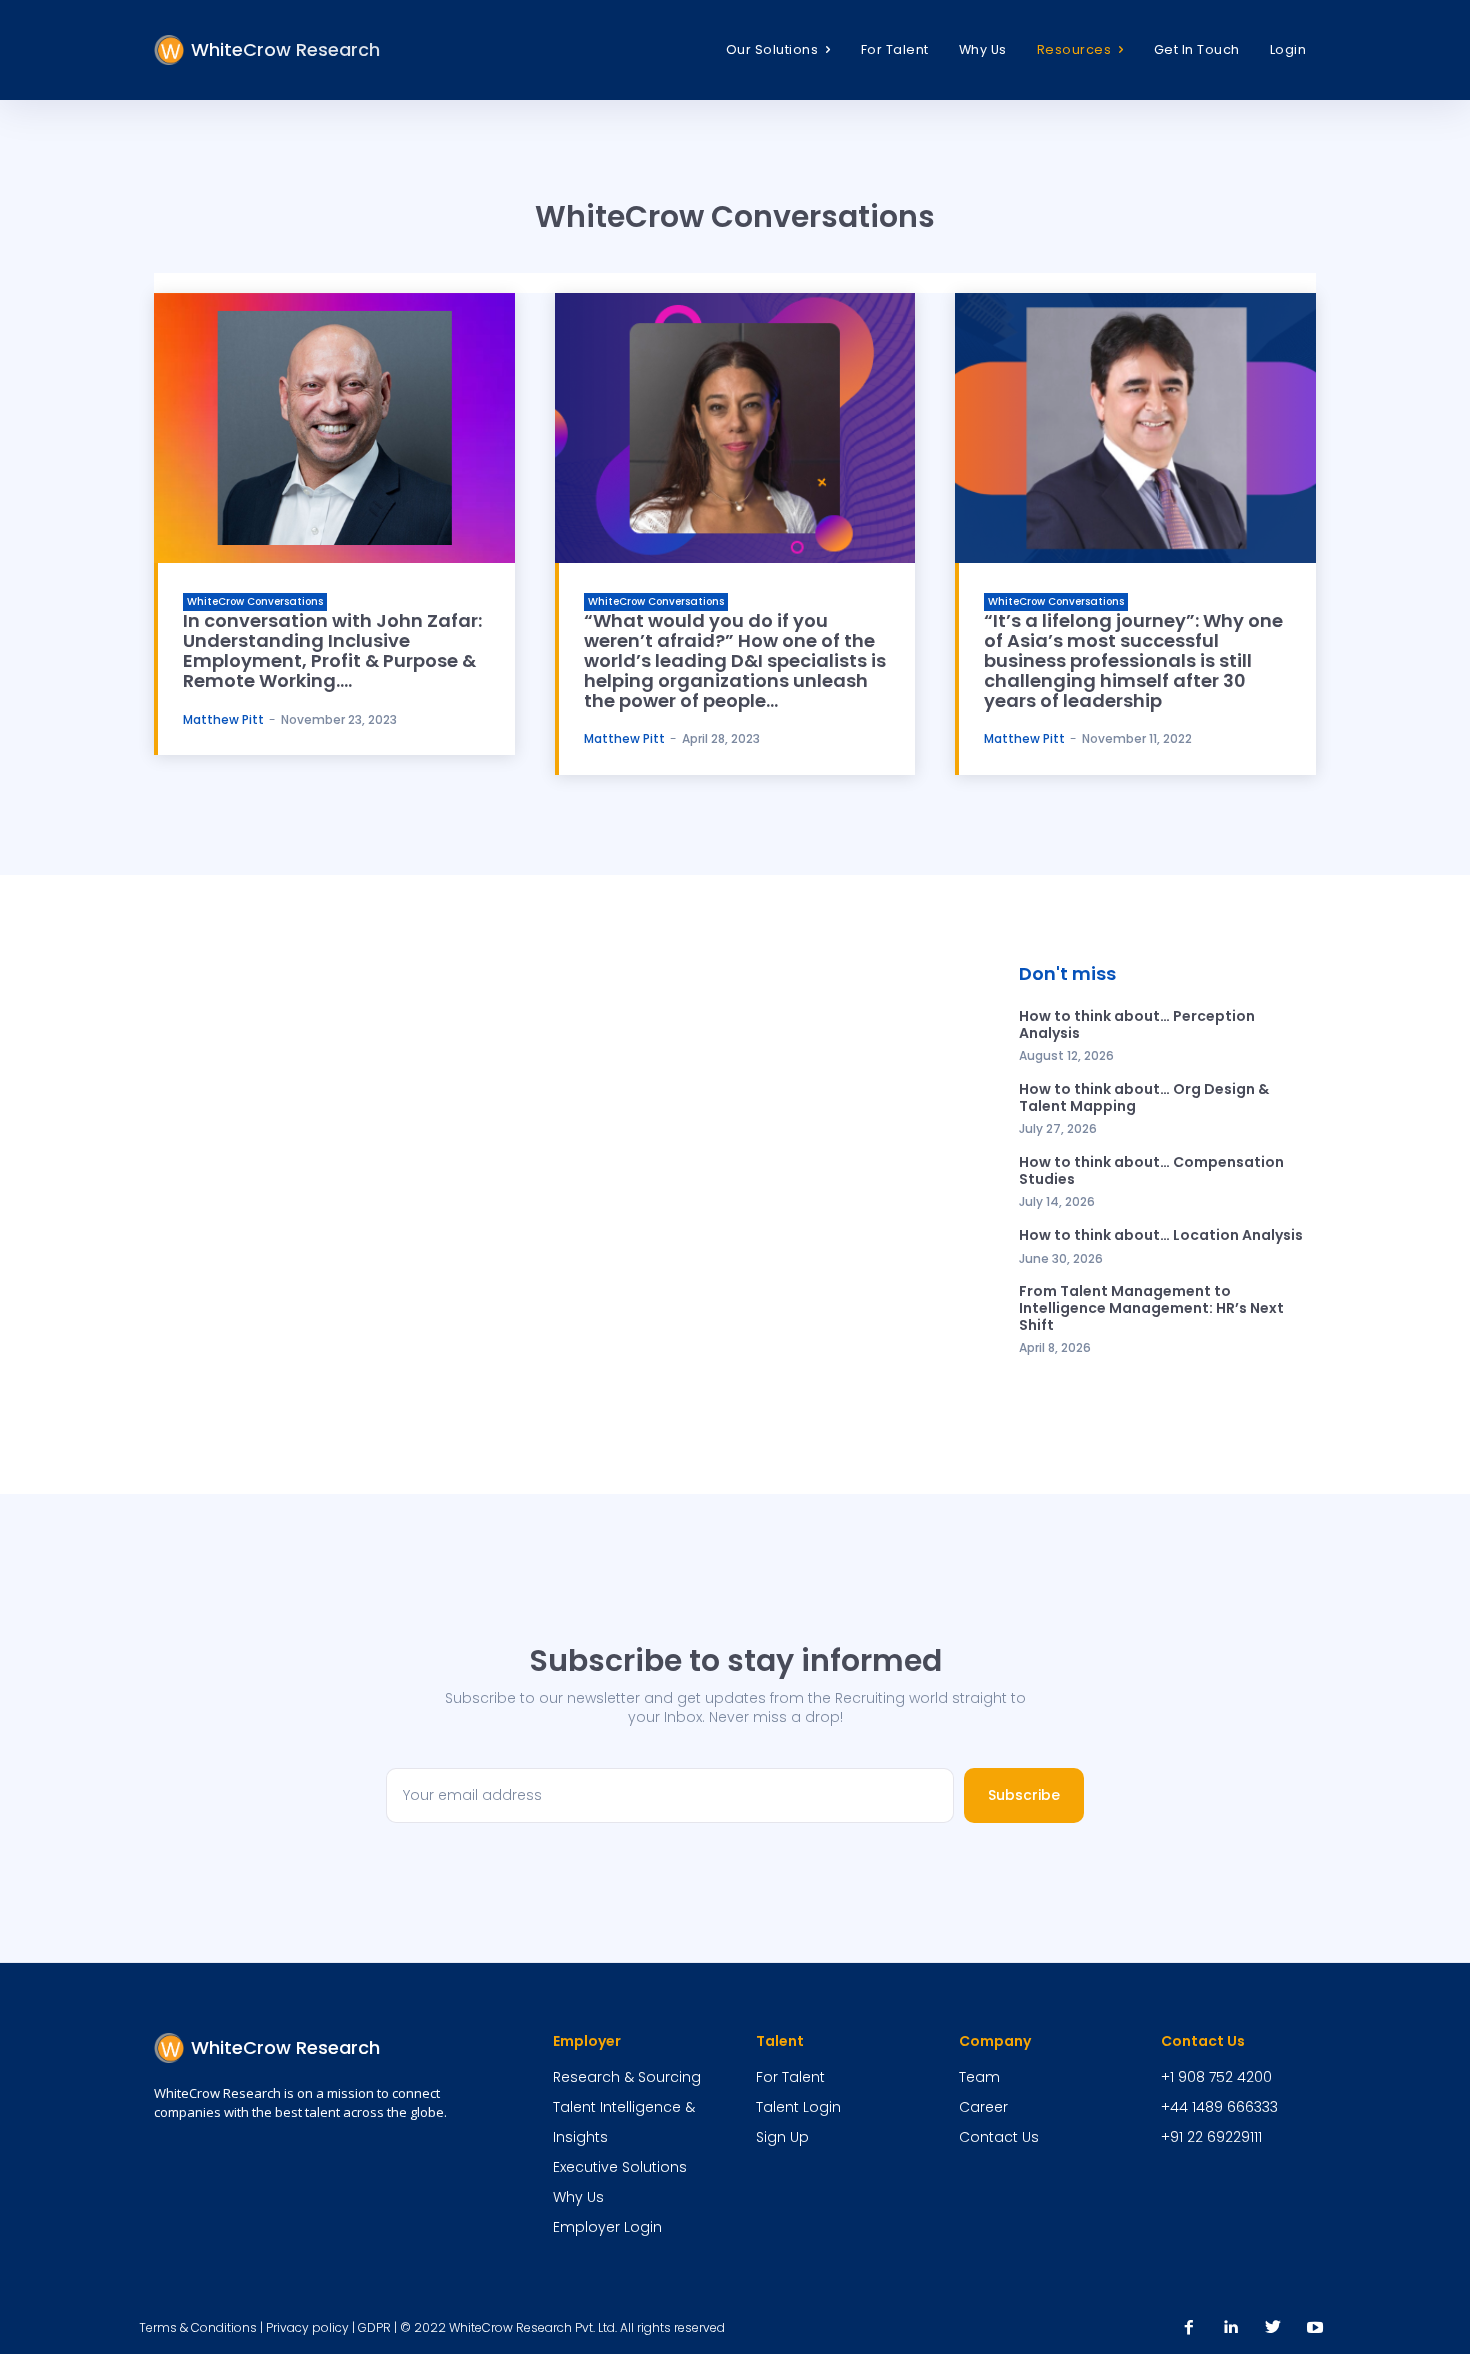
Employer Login (607, 2227)
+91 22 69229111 (1211, 2137)
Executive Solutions (620, 2167)
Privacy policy (307, 2327)
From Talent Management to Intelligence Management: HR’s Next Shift (1151, 1308)
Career (983, 2107)
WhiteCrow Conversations (255, 601)
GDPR (374, 2327)
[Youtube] (1315, 2328)
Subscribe (1024, 1795)
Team (979, 2077)
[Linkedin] (1231, 2328)
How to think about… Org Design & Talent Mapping (1144, 1097)
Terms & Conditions (198, 2327)
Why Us (578, 2197)
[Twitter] (1273, 2328)
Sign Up (782, 2137)
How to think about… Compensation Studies (1151, 1170)
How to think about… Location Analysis (1161, 1235)
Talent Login (798, 2107)
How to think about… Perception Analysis (1137, 1024)
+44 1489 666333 (1219, 2107)
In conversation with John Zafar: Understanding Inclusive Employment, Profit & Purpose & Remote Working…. (332, 650)
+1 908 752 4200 (1216, 2077)
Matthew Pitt (223, 719)
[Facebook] (1189, 2328)
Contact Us (999, 2137)
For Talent (790, 2077)
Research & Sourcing (627, 2077)
